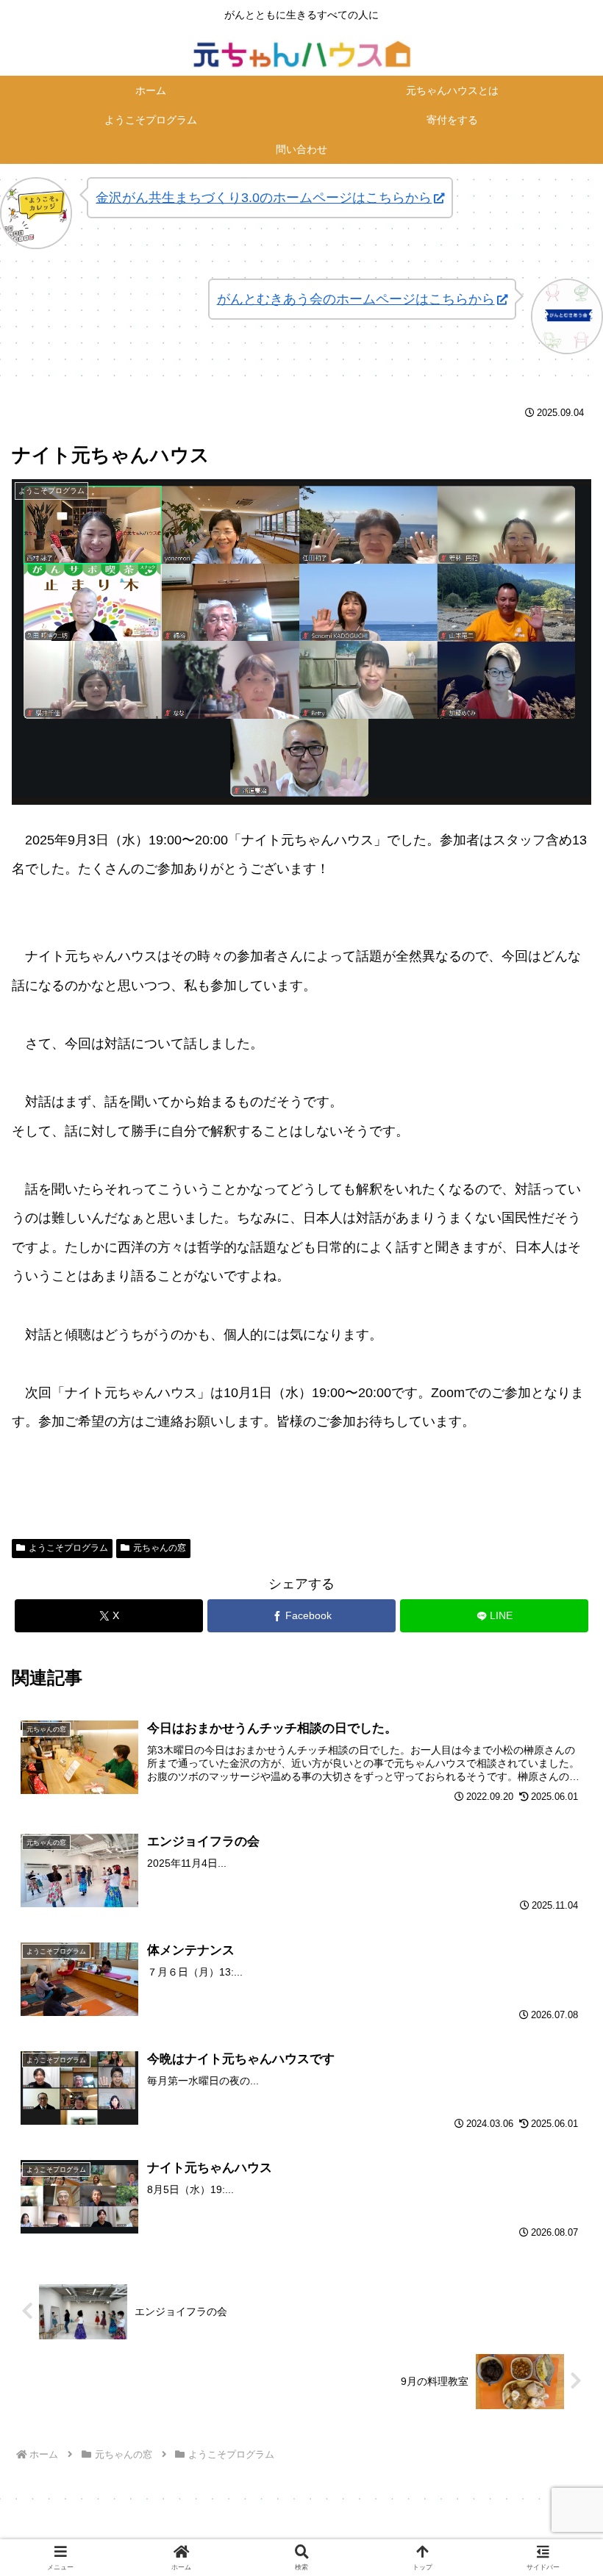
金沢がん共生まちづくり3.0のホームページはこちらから (264, 198)
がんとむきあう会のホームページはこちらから (356, 299)
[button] (557, 2117)
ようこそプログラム (68, 1548)
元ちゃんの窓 (160, 1548)
